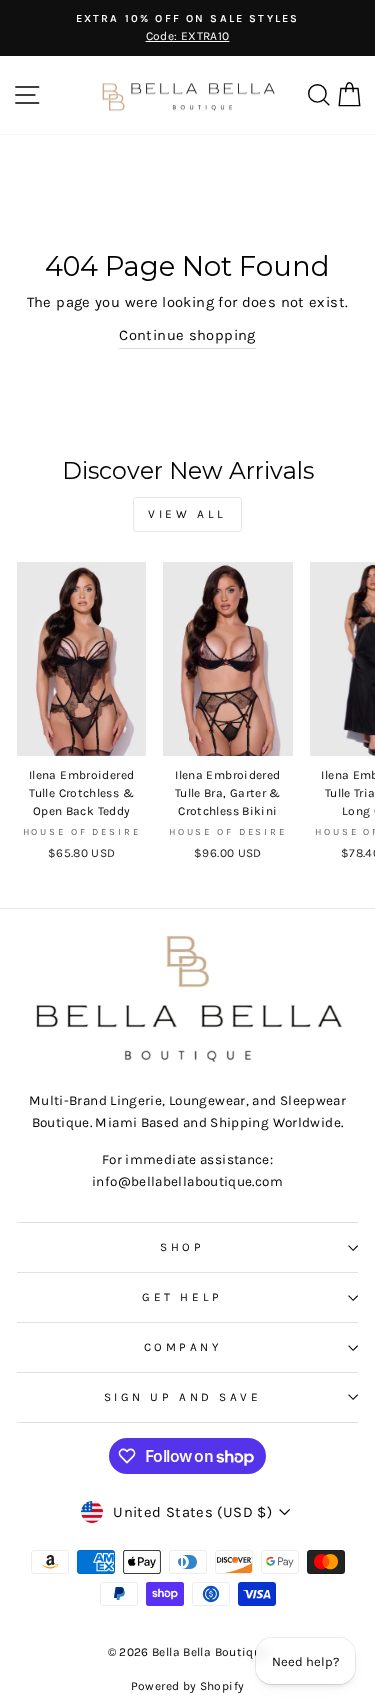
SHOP (182, 1247)
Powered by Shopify (188, 1686)
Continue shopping (187, 335)
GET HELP (182, 1297)
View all (187, 514)
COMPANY (183, 1347)
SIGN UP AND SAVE (183, 1397)
